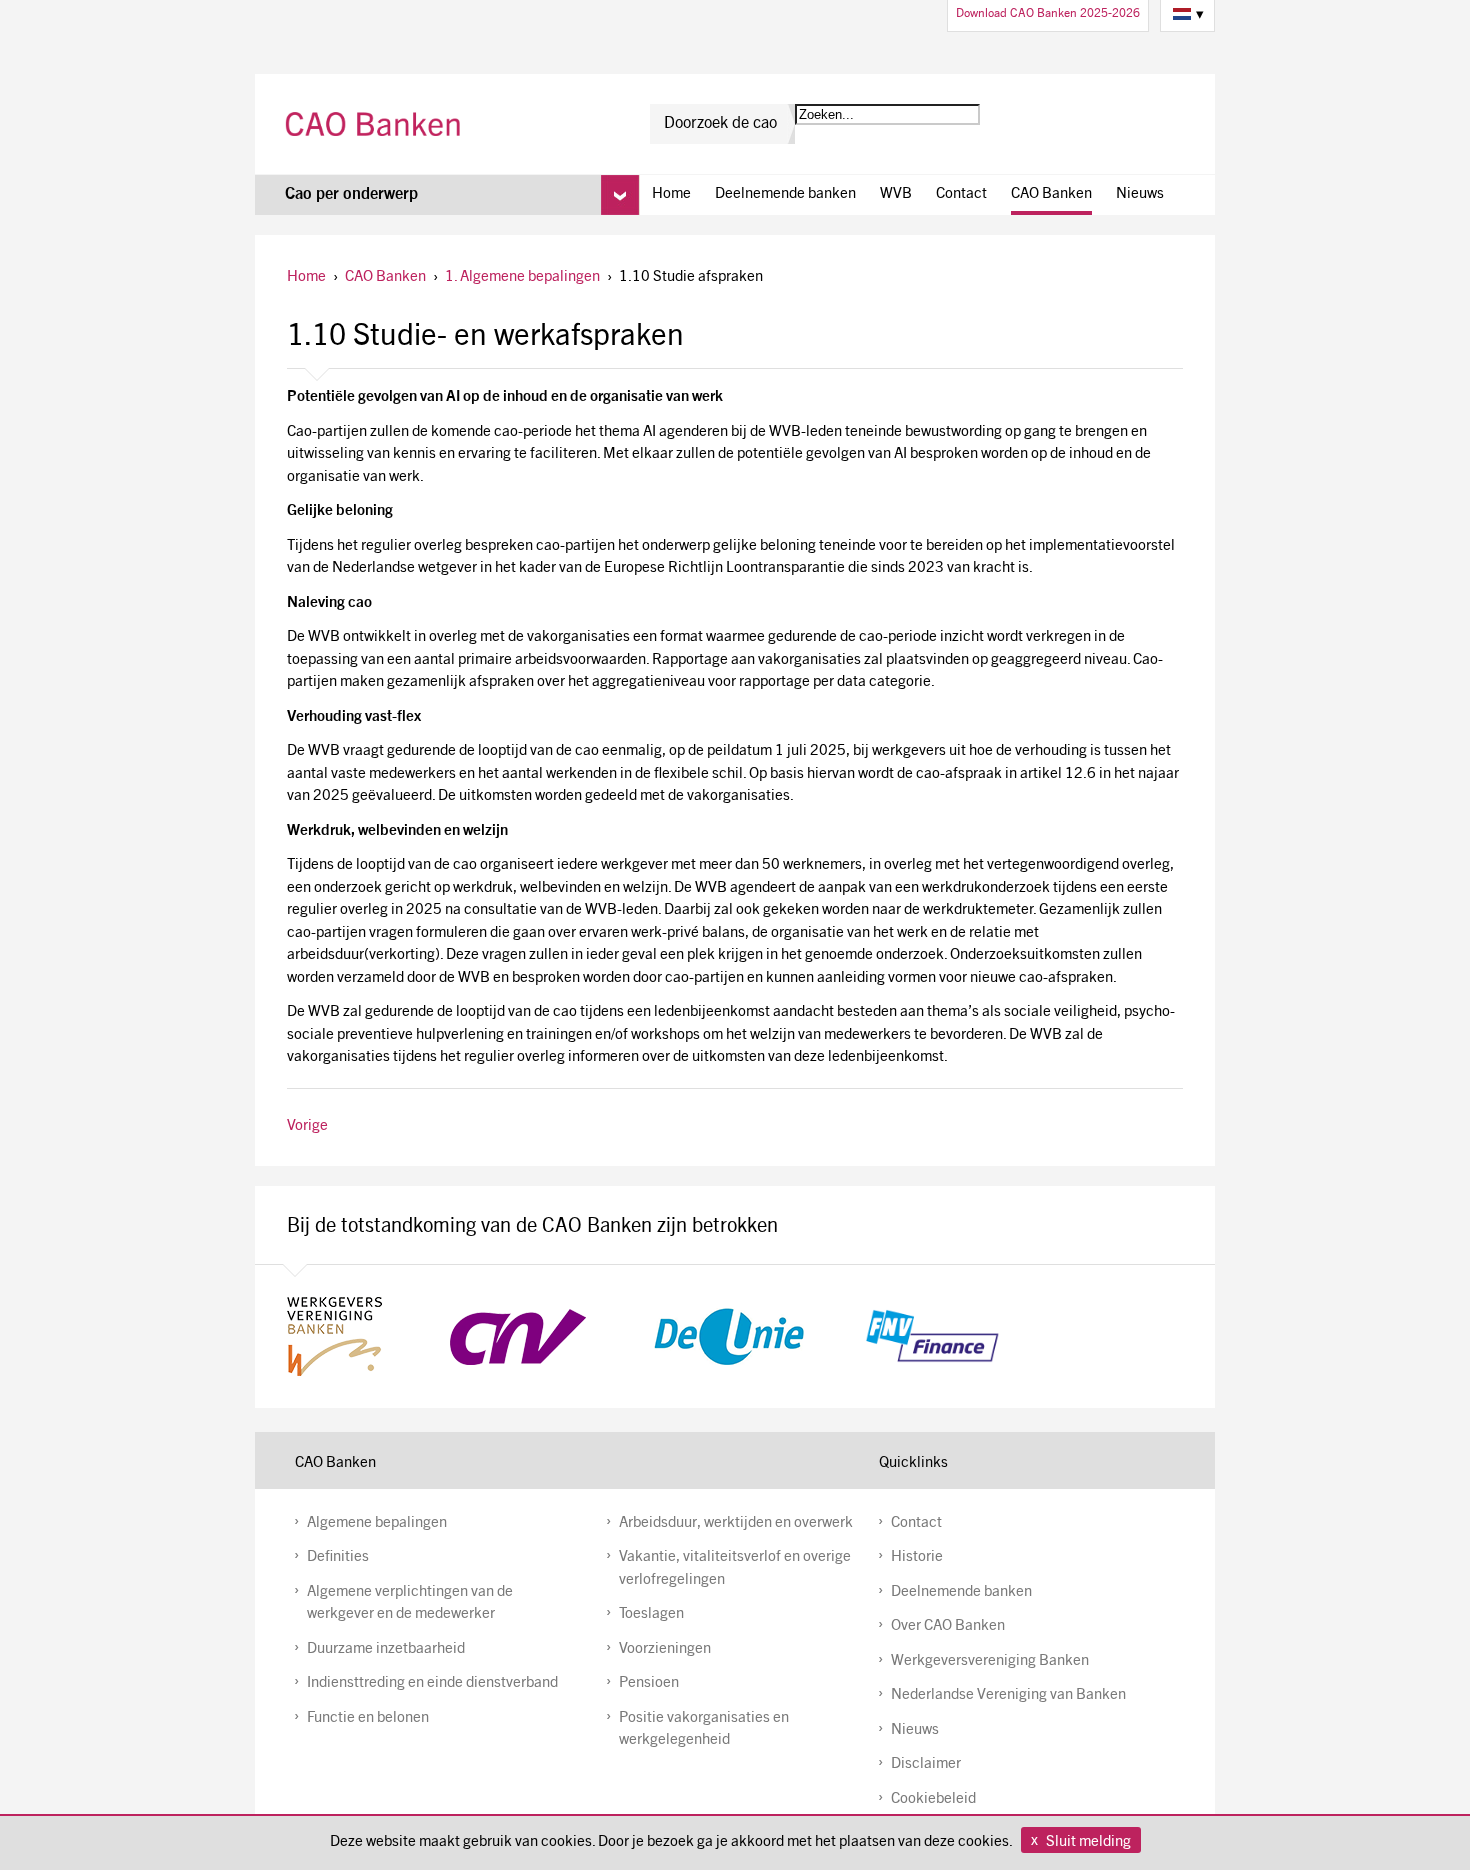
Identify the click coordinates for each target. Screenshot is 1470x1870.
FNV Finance (932, 1336)
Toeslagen (651, 1614)
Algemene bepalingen (377, 1523)
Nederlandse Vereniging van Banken (1008, 1695)
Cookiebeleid (933, 1799)
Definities (338, 1557)
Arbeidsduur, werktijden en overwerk (736, 1523)
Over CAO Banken (948, 1626)
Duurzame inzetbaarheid (386, 1649)
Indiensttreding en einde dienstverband (432, 1683)
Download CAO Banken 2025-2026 (1048, 14)
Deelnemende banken (785, 194)
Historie (917, 1557)
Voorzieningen (665, 1649)
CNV (518, 1336)
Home (671, 194)
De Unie (729, 1336)
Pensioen (649, 1683)
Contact (961, 194)
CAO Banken (375, 124)
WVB (896, 194)
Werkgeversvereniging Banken (990, 1661)
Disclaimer (926, 1764)
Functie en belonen (368, 1718)
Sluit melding (1088, 1842)
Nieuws (1140, 194)
